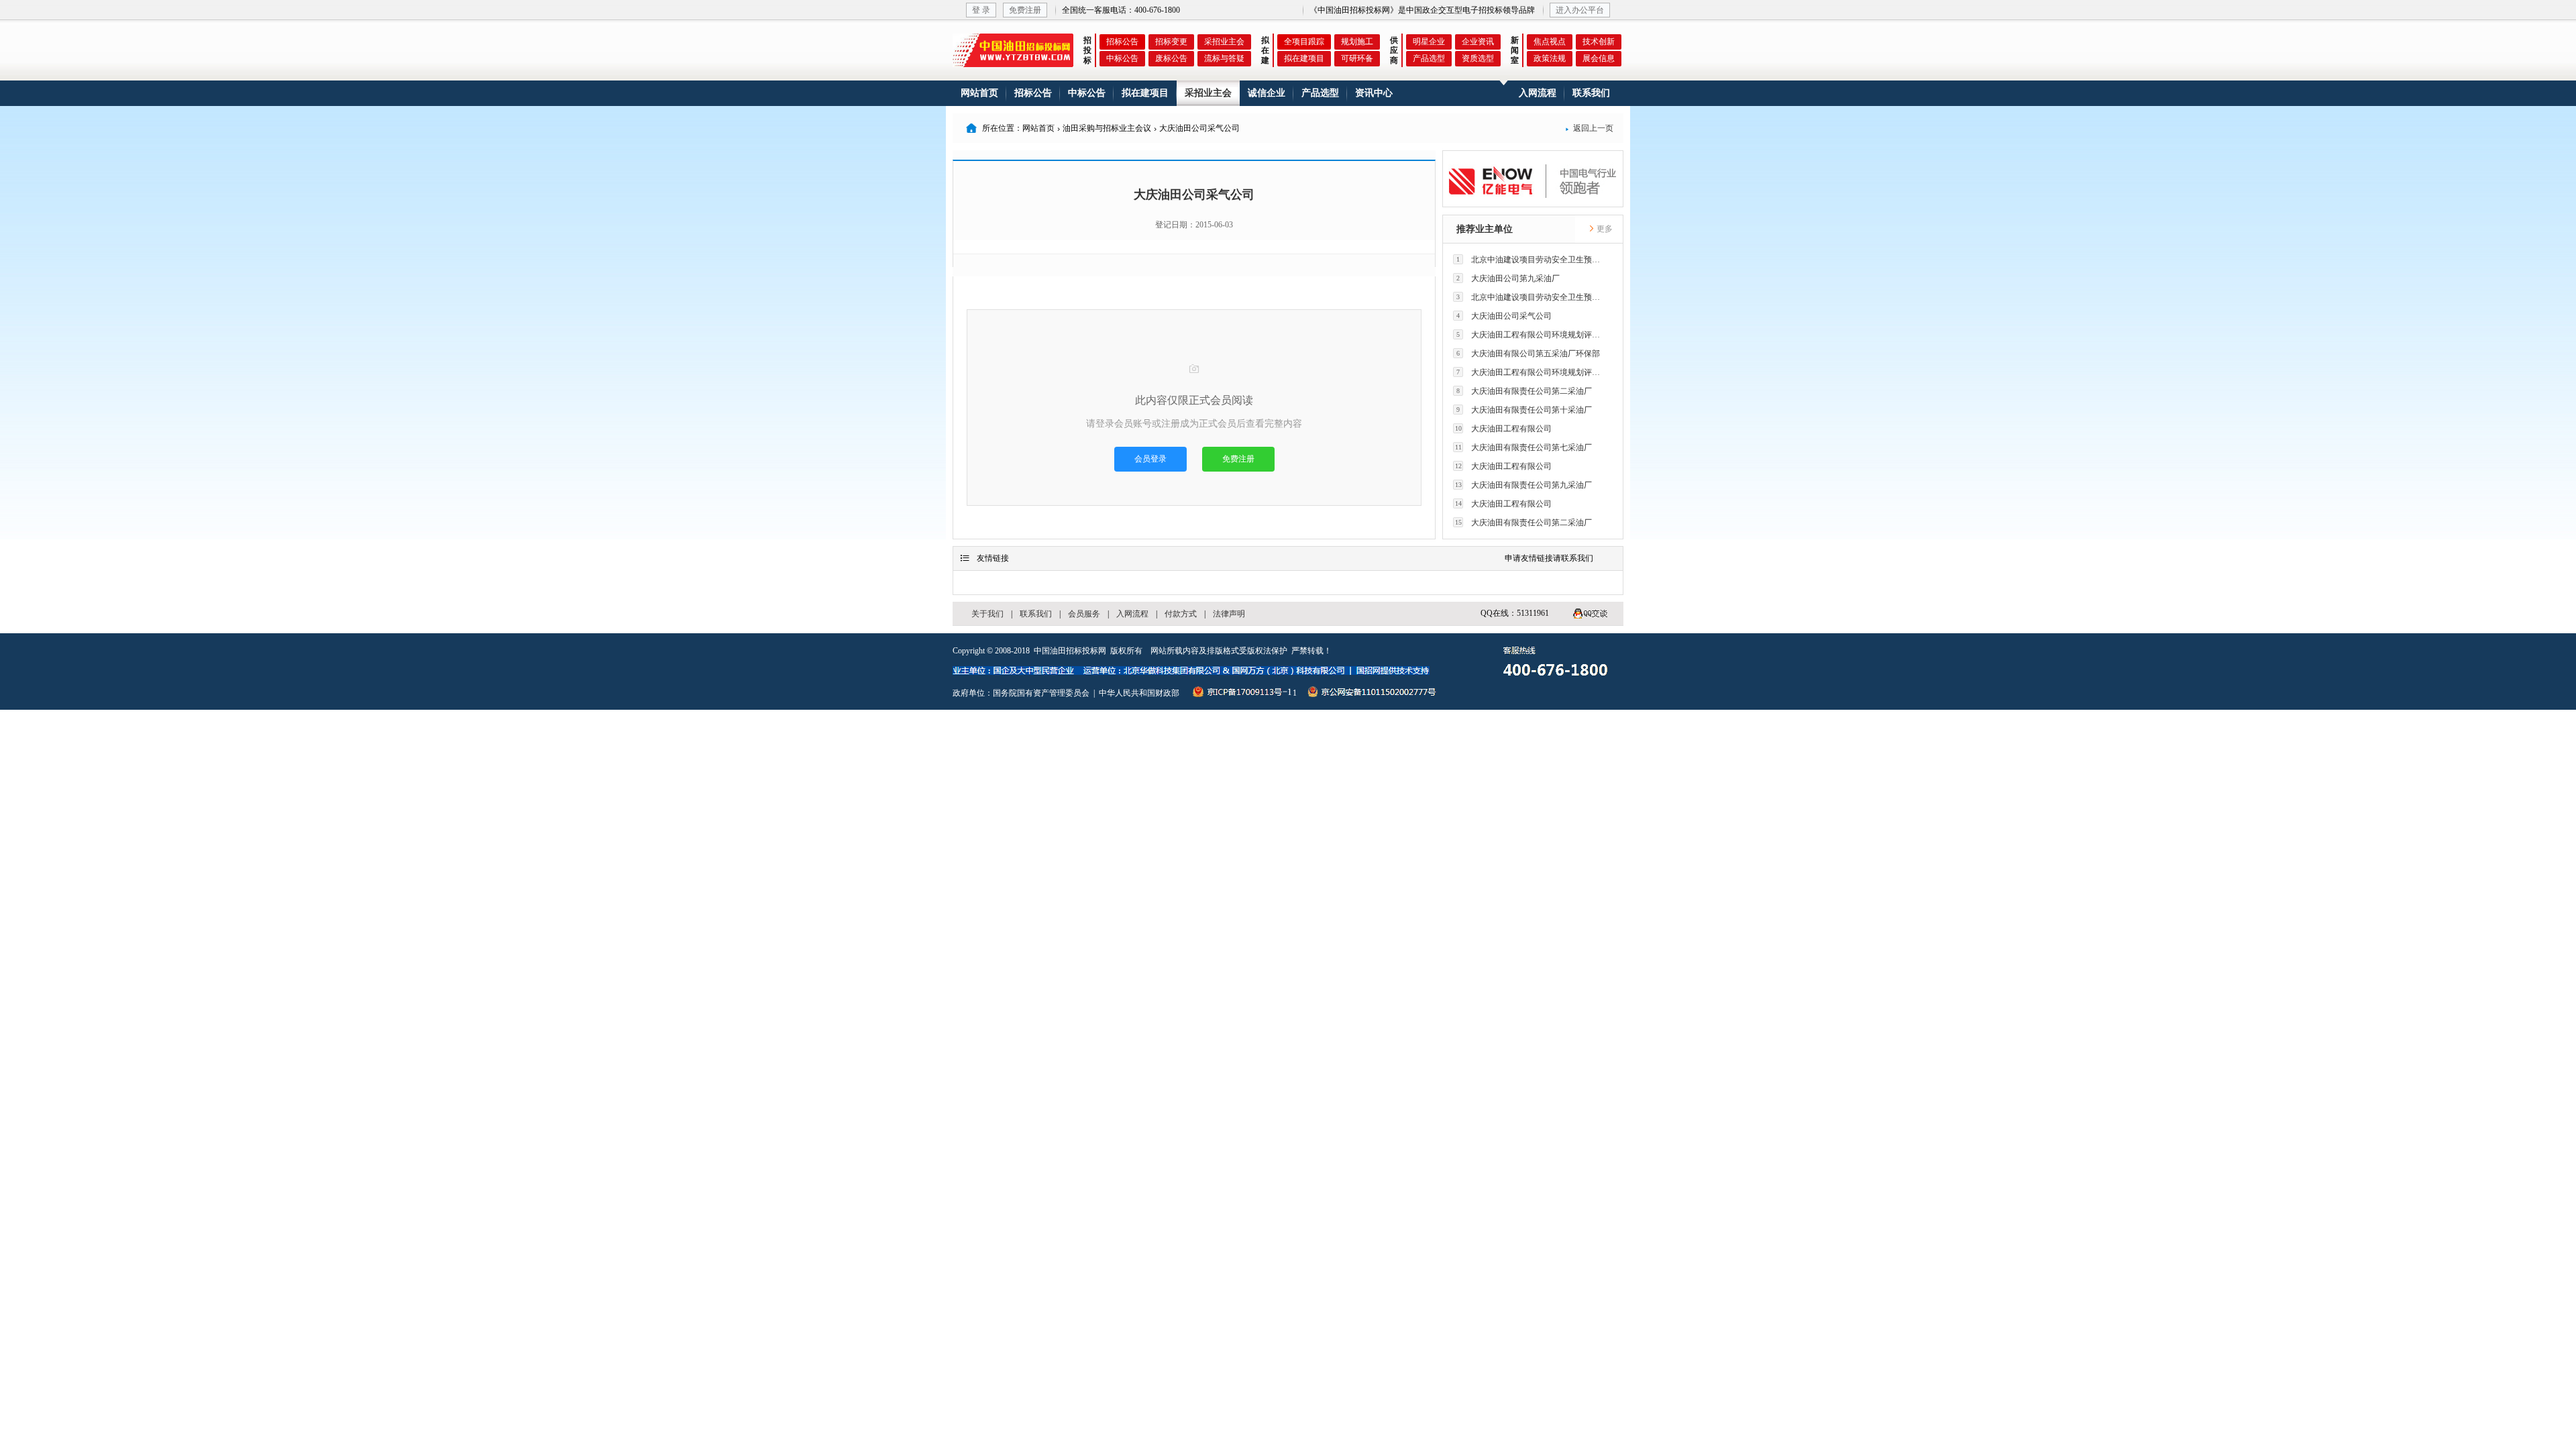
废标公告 (1171, 58)
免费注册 (1025, 10)
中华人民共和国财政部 (1139, 693)
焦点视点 (1550, 42)
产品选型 (1429, 58)
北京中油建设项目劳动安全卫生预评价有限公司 (1532, 260)
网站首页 (979, 93)
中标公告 (1122, 58)
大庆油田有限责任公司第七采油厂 (1524, 447)
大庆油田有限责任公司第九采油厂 (1524, 485)
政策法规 (1550, 58)
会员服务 (1084, 614)
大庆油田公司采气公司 (1504, 316)
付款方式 (1181, 614)
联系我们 (1591, 93)
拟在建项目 (1304, 58)
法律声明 (1229, 614)
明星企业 (1429, 42)
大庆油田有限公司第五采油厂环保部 (1528, 354)
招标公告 (1122, 42)
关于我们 (987, 614)
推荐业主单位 (1485, 229)
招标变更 (1171, 42)
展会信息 (1599, 58)
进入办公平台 (1580, 10)
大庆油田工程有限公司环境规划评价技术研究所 (1532, 335)
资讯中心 (1374, 93)
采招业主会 (1224, 42)
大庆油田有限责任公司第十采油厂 (1524, 410)
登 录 (981, 10)
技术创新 (1599, 42)
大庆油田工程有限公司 (1504, 429)
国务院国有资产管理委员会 (1041, 693)
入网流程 (1538, 93)
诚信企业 (1267, 93)
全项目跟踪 (1304, 42)
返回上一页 (1589, 128)
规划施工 (1357, 42)
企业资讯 (1478, 42)
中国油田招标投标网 (1070, 651)
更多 (1604, 229)
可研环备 (1357, 58)
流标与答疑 (1224, 58)
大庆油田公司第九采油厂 (1508, 278)
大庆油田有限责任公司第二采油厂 (1524, 391)
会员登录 (1150, 459)
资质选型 (1478, 58)
